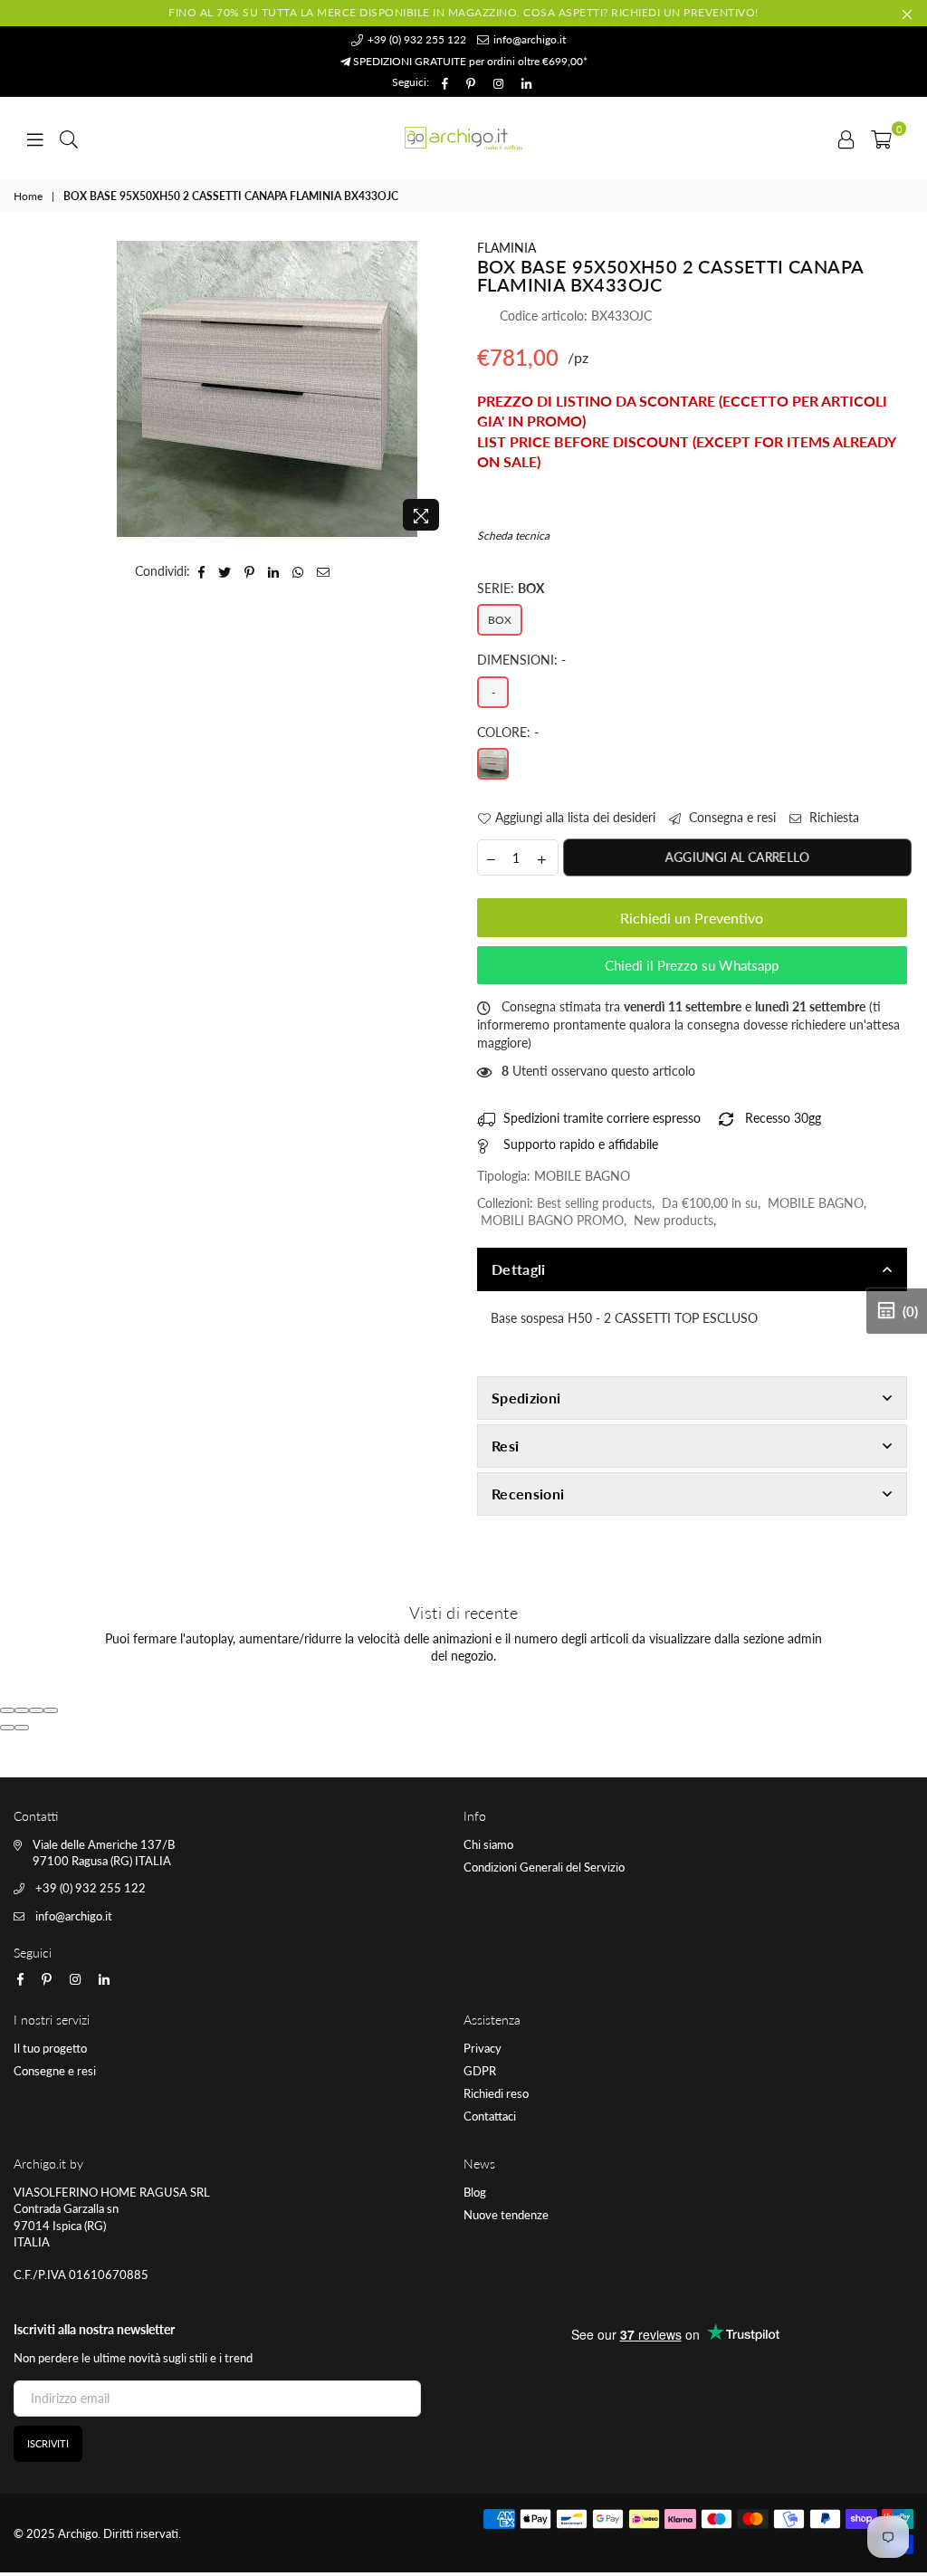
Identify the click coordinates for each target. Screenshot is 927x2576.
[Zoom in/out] (51, 1710)
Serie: (511, 588)
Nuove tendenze (506, 2215)
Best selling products (594, 1203)
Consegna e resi (731, 817)
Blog (475, 2192)
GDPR (480, 2071)
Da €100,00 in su (710, 1203)
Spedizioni (526, 1398)
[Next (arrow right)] (22, 1728)
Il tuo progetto (50, 2048)
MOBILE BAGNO (816, 1203)
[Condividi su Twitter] (225, 571)
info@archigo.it (528, 39)
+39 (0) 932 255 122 (416, 39)
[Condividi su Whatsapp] (298, 571)
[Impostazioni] (846, 138)
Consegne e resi (55, 2071)
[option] (268, 389)
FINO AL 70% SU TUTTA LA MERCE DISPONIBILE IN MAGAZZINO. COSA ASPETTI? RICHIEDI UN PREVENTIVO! (463, 12)
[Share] (22, 1710)
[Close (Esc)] (7, 1710)
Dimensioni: (521, 660)
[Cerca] (69, 138)
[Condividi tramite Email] (324, 571)
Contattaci (490, 2116)
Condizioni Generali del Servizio (544, 1867)
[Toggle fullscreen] (36, 1710)
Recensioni (528, 1494)
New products (674, 1220)
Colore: (508, 732)
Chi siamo (488, 1844)
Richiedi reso (496, 2093)
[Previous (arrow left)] (7, 1728)
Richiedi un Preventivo (692, 918)
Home (28, 196)
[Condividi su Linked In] (274, 571)
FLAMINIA (507, 248)
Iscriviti (48, 2443)
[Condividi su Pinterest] (250, 571)
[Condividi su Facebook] (202, 571)
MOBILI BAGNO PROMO (552, 1220)
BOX (500, 620)
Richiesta (832, 817)
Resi (505, 1446)
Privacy (483, 2048)
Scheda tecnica (513, 536)
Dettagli (519, 1269)
